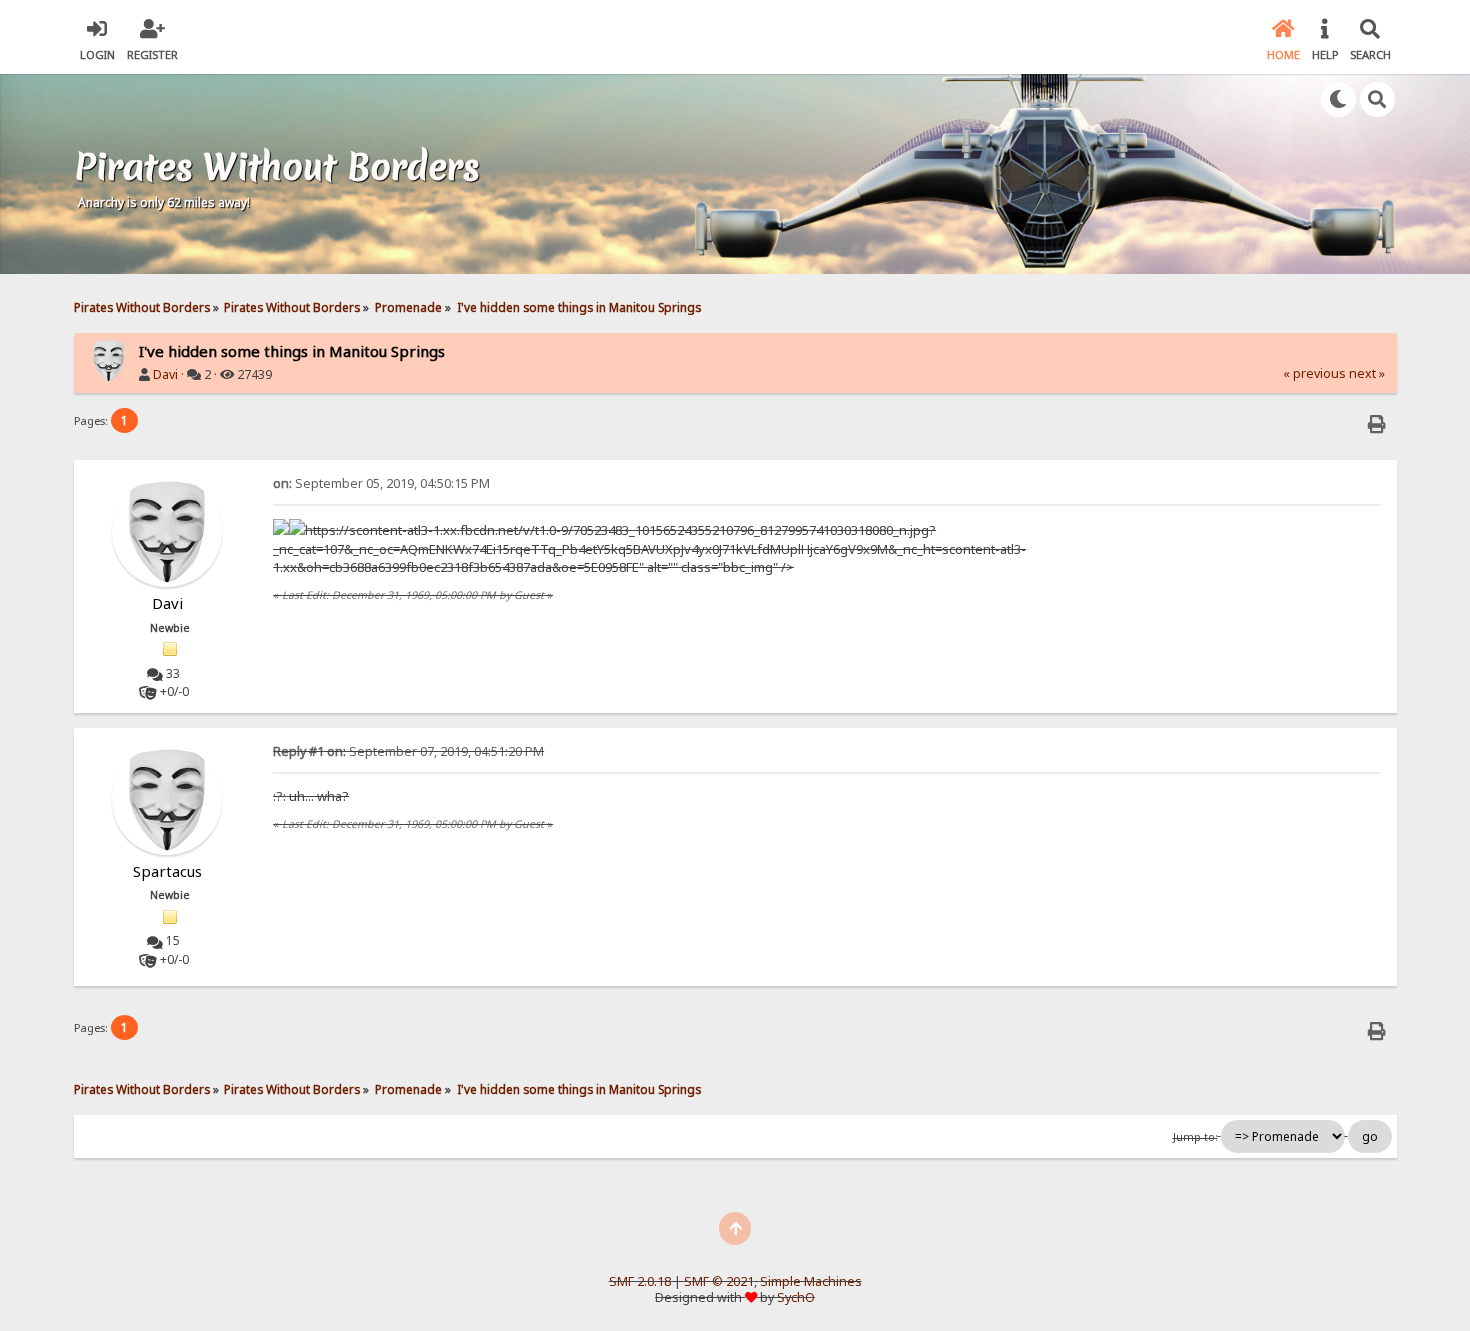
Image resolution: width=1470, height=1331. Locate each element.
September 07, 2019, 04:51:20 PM (408, 751)
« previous (1314, 373)
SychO (796, 1297)
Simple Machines (811, 1281)
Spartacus (167, 871)
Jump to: (1195, 1137)
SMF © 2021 (719, 1281)
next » (1367, 373)
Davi (165, 374)
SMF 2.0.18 (640, 1281)
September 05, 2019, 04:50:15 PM (381, 483)
